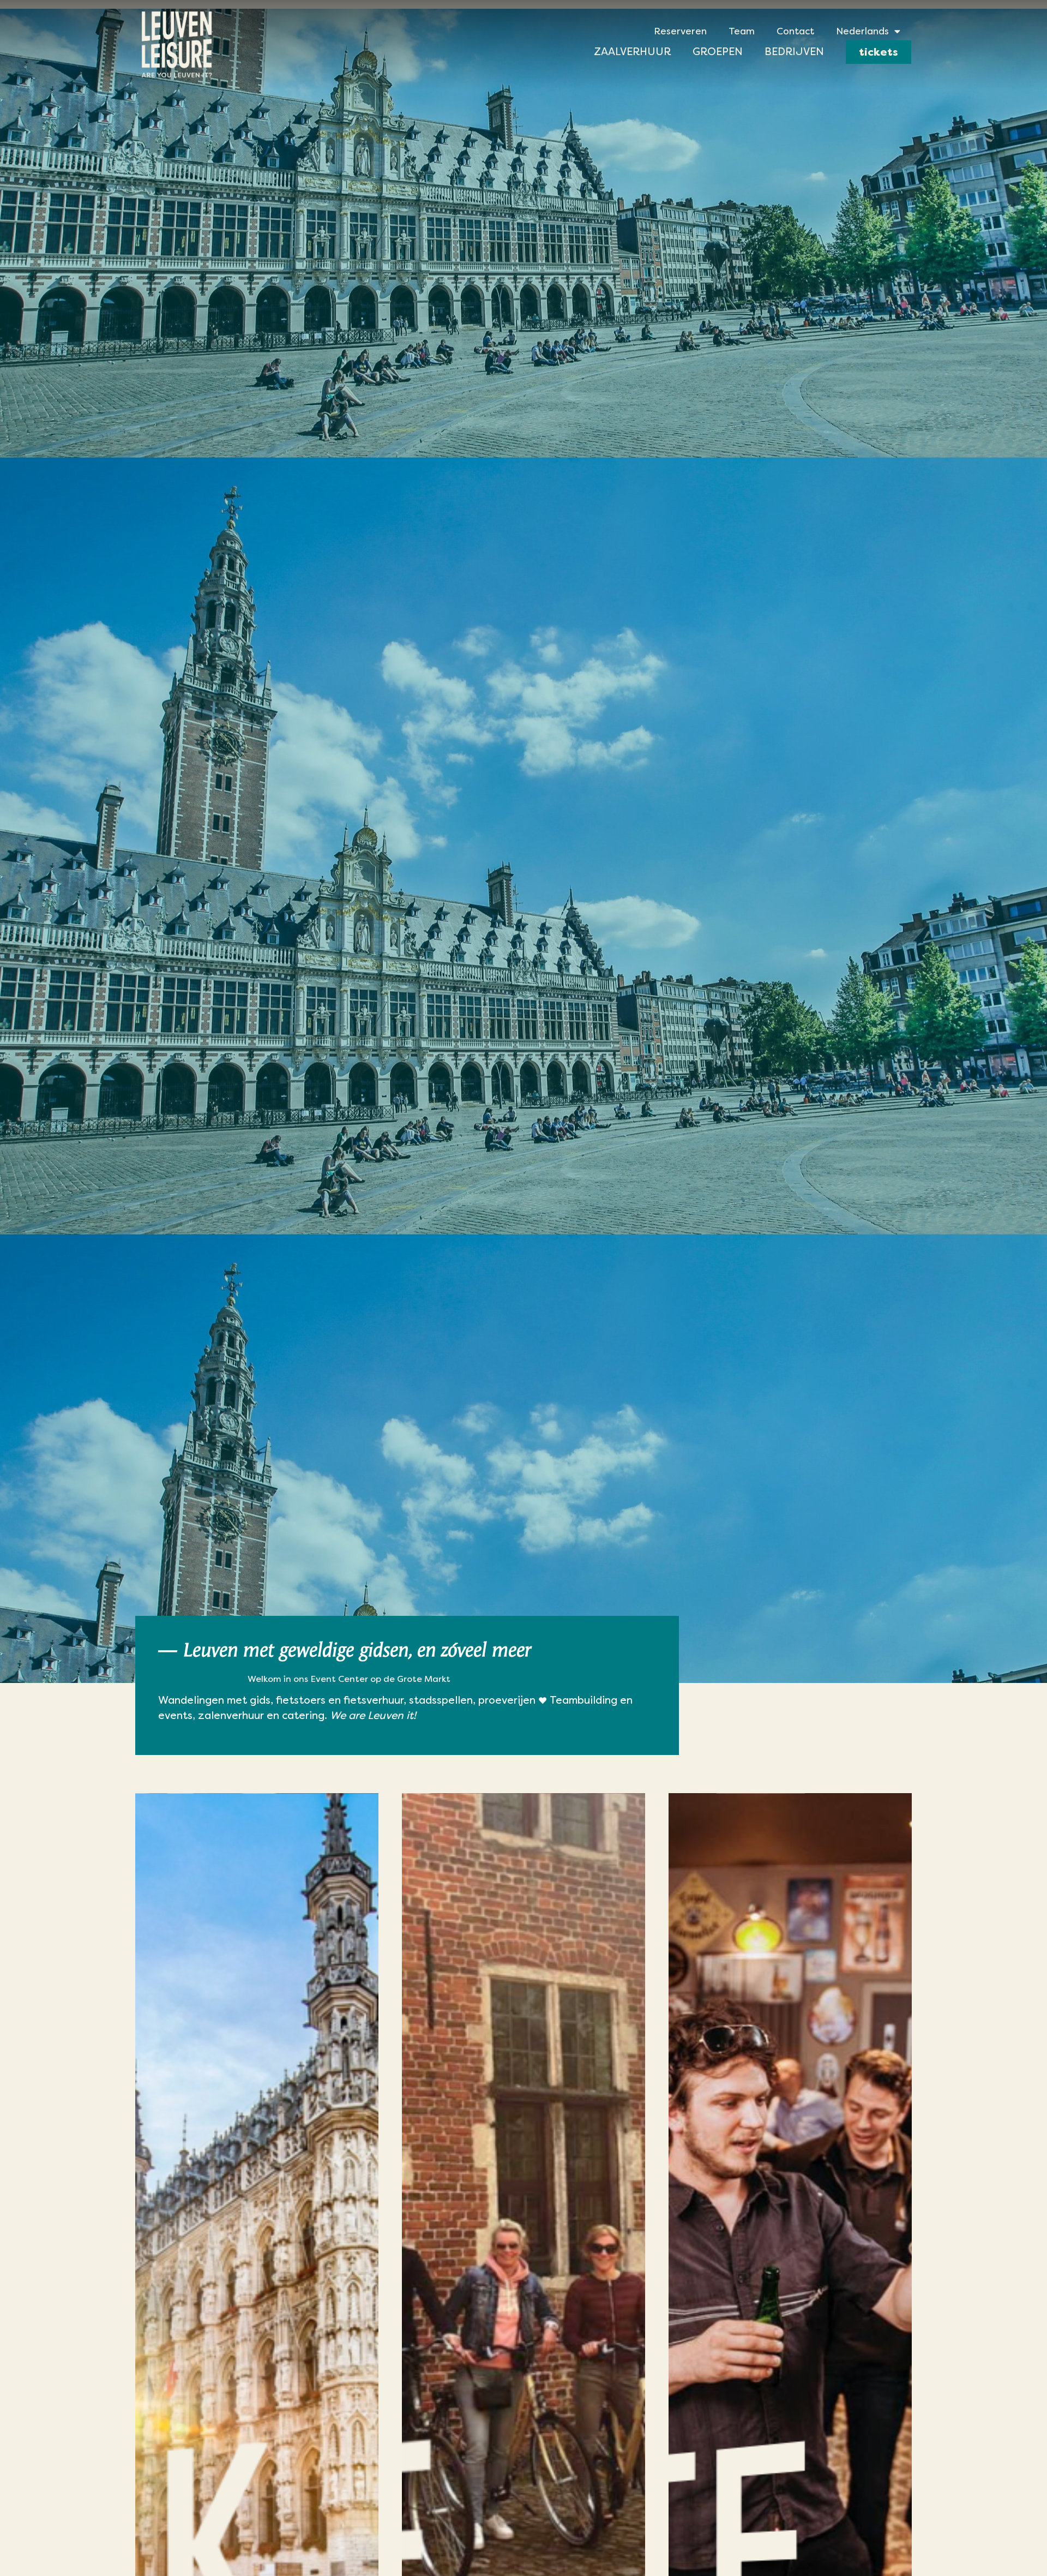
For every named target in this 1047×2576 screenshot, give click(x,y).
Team (742, 31)
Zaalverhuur (632, 52)
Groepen (718, 52)
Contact (795, 31)
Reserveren (680, 31)
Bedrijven (794, 52)
